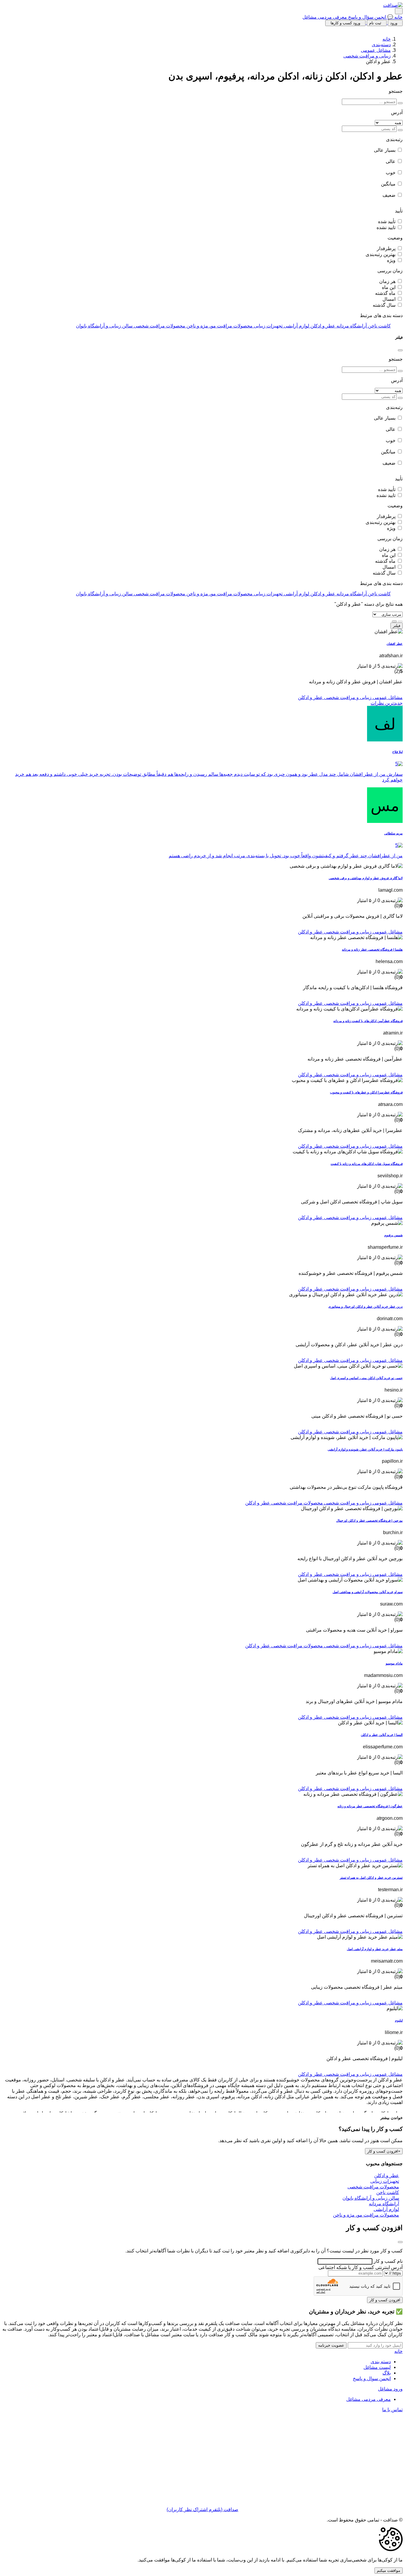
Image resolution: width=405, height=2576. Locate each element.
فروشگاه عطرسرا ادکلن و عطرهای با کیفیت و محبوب (366, 1092)
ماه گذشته (385, 293)
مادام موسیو (394, 1663)
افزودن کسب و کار (383, 2151)
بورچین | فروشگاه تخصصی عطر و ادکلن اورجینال (369, 1520)
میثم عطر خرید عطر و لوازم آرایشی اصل (375, 1949)
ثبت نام (375, 23)
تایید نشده (386, 227)
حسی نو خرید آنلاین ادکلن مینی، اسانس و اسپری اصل (366, 1378)
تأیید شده (387, 222)
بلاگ (387, 2373)
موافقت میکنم (389, 2571)
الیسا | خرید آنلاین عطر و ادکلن (382, 1735)
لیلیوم (399, 2020)
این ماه (389, 287)
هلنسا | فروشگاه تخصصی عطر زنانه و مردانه (372, 949)
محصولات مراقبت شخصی (296, 1503)
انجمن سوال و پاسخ (372, 2378)
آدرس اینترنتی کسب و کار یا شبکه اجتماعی (361, 2267)
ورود (394, 23)
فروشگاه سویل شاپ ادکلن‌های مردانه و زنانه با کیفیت (367, 1164)
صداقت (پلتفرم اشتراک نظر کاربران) (203, 2509)
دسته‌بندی (381, 45)
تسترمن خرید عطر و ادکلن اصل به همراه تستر (371, 1878)
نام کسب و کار (388, 2261)
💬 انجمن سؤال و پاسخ (370, 17)
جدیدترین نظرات (387, 703)
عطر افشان (395, 644)
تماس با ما (392, 2410)
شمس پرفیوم (393, 1235)
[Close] (400, 350)
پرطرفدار (386, 248)
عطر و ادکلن (310, 697)
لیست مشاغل (377, 2367)
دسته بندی (381, 2362)
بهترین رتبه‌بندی (381, 254)
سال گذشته (384, 305)
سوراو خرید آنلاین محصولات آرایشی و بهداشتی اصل (368, 1592)
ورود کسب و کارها (345, 23)
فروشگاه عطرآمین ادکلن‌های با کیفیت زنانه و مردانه (368, 1021)
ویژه (391, 260)
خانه (398, 17)
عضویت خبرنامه (331, 2345)
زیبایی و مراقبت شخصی (367, 56)
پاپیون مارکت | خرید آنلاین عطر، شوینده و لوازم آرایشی (365, 1449)
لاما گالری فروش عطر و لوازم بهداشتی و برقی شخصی (366, 878)
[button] (203, 632)
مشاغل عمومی (376, 50)
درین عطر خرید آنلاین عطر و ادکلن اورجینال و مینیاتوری (365, 1307)
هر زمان (387, 281)
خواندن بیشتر (392, 2118)
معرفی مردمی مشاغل (325, 17)
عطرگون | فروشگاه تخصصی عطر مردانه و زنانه (370, 1806)
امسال (389, 299)
